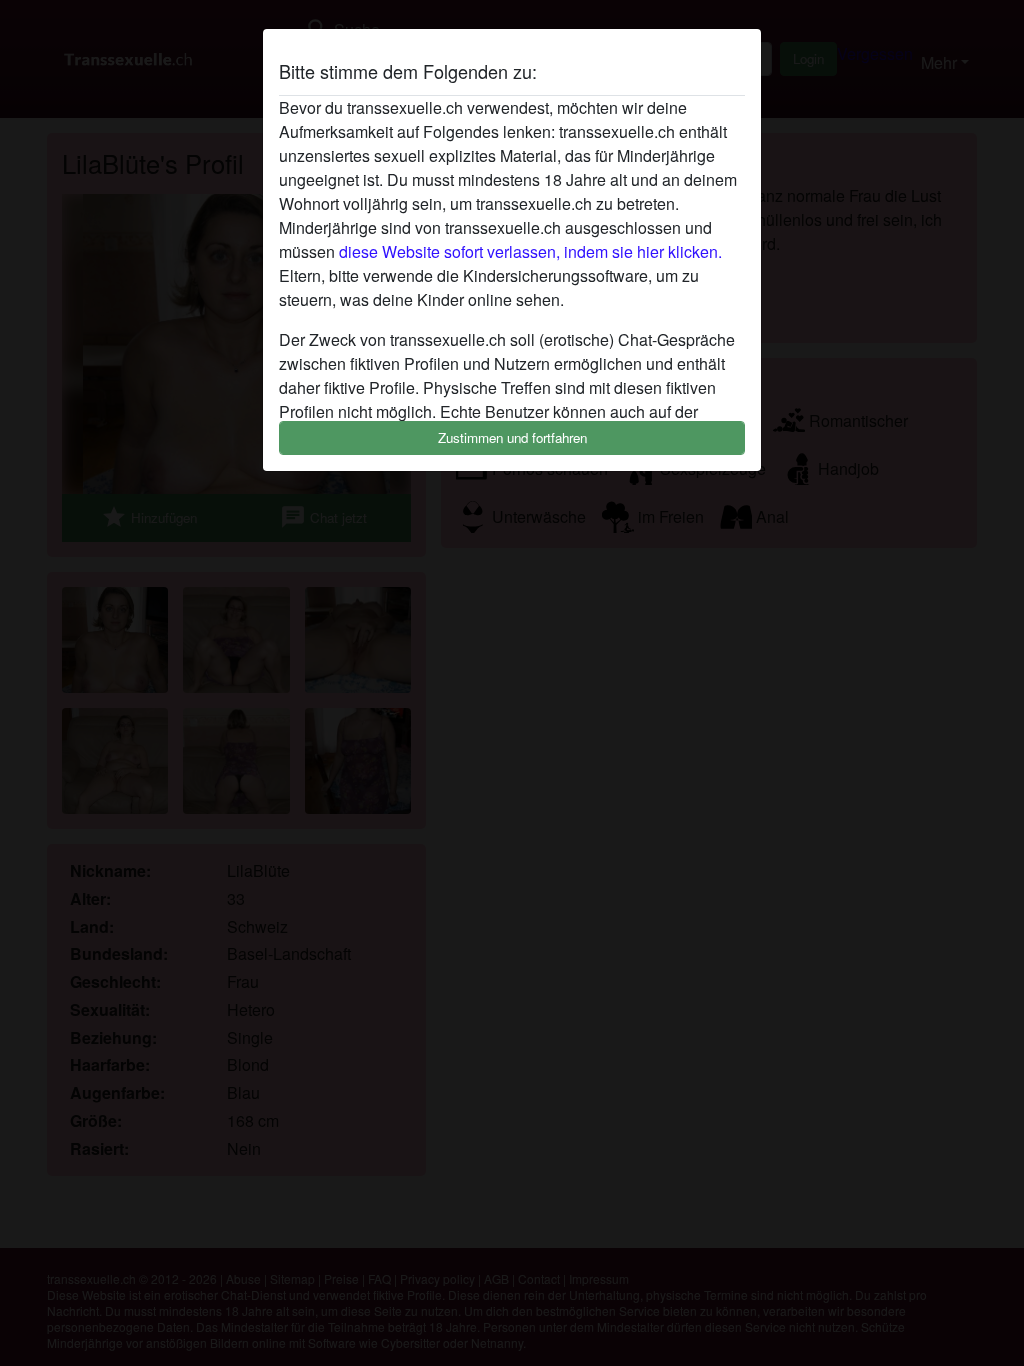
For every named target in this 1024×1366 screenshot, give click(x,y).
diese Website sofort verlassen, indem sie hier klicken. (530, 251)
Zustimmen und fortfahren (512, 437)
